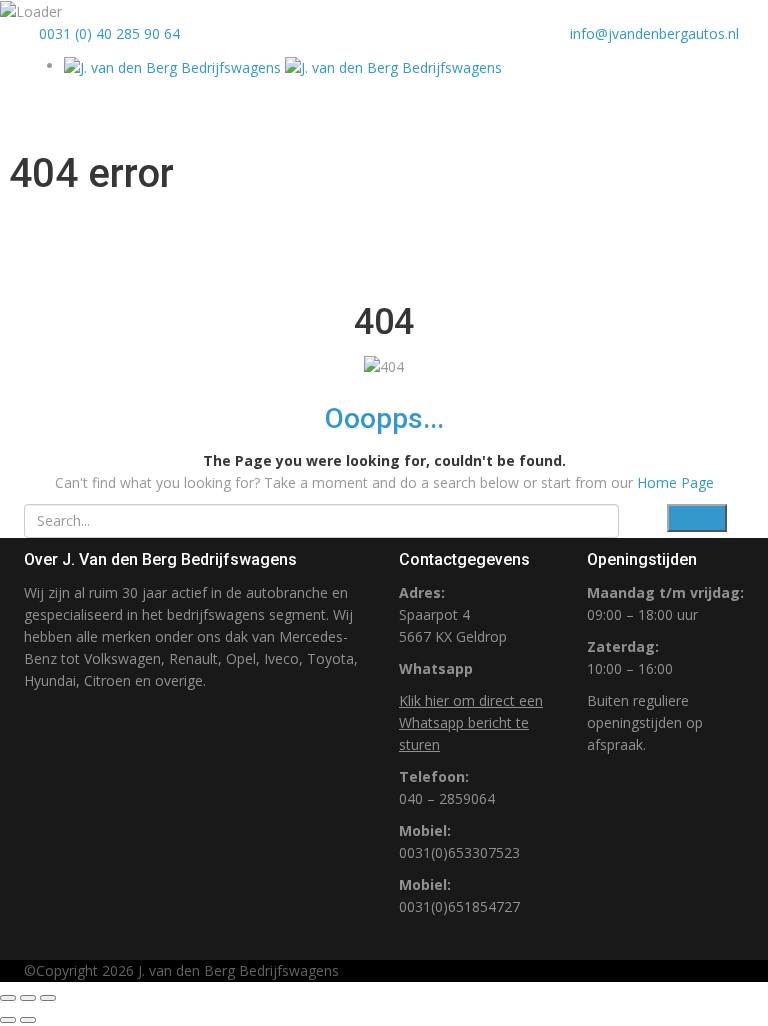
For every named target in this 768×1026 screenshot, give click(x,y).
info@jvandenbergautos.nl (654, 33)
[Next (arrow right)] (28, 1020)
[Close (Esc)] (8, 998)
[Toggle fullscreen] (28, 998)
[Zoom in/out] (48, 998)
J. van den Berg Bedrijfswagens (238, 970)
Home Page (675, 482)
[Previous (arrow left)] (8, 1020)
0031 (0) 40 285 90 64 (107, 33)
